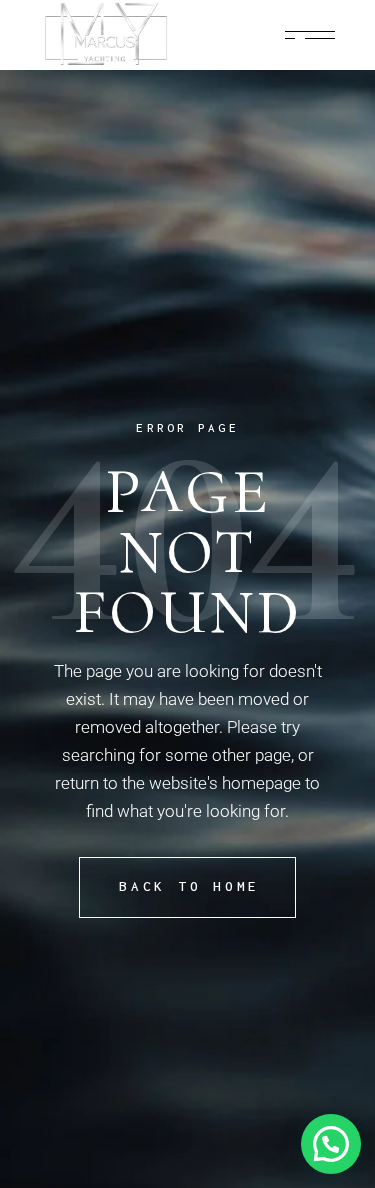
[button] (331, 1144)
